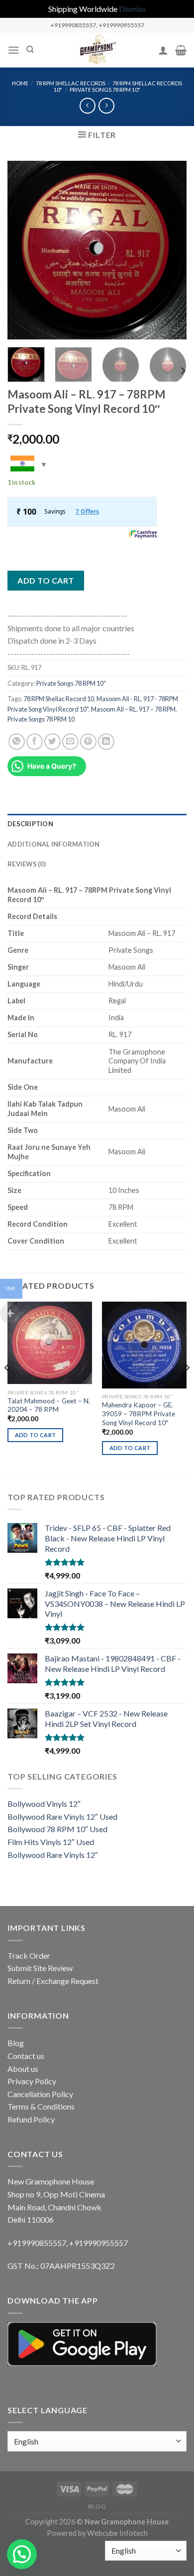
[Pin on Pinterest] (88, 742)
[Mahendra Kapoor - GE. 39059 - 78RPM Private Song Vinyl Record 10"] (144, 1345)
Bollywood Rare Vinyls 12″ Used (62, 1816)
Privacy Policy (32, 2081)
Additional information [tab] (54, 844)
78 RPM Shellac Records (71, 83)
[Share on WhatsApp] (17, 742)
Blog (16, 2043)
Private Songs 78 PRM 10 (41, 719)
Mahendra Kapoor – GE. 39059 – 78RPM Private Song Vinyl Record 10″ (139, 1414)
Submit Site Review (40, 1968)
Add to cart (46, 580)
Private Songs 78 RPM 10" (105, 90)
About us (23, 2069)
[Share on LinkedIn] (106, 742)
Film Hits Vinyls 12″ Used (51, 1842)
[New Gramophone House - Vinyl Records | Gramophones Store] (97, 50)
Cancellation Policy (40, 2094)
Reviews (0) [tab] (27, 864)
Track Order (29, 1955)
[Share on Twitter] (52, 742)
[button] (22, 2554)
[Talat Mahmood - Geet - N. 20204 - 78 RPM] (50, 1343)
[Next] (171, 250)
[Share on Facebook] (35, 742)
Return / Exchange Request (53, 1981)
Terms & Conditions (41, 2106)
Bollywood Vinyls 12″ (44, 1804)
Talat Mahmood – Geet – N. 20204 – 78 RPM (49, 1405)
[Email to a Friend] (70, 742)
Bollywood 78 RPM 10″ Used (57, 1829)
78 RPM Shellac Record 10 (59, 699)
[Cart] (181, 50)
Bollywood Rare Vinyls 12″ (53, 1855)
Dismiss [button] (132, 9)
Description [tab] (30, 824)
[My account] (163, 50)
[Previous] (23, 250)
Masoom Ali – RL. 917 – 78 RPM (133, 709)
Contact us (26, 2056)
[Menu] (13, 50)
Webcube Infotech (117, 2533)
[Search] (30, 50)
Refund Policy (31, 2119)
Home (20, 83)
